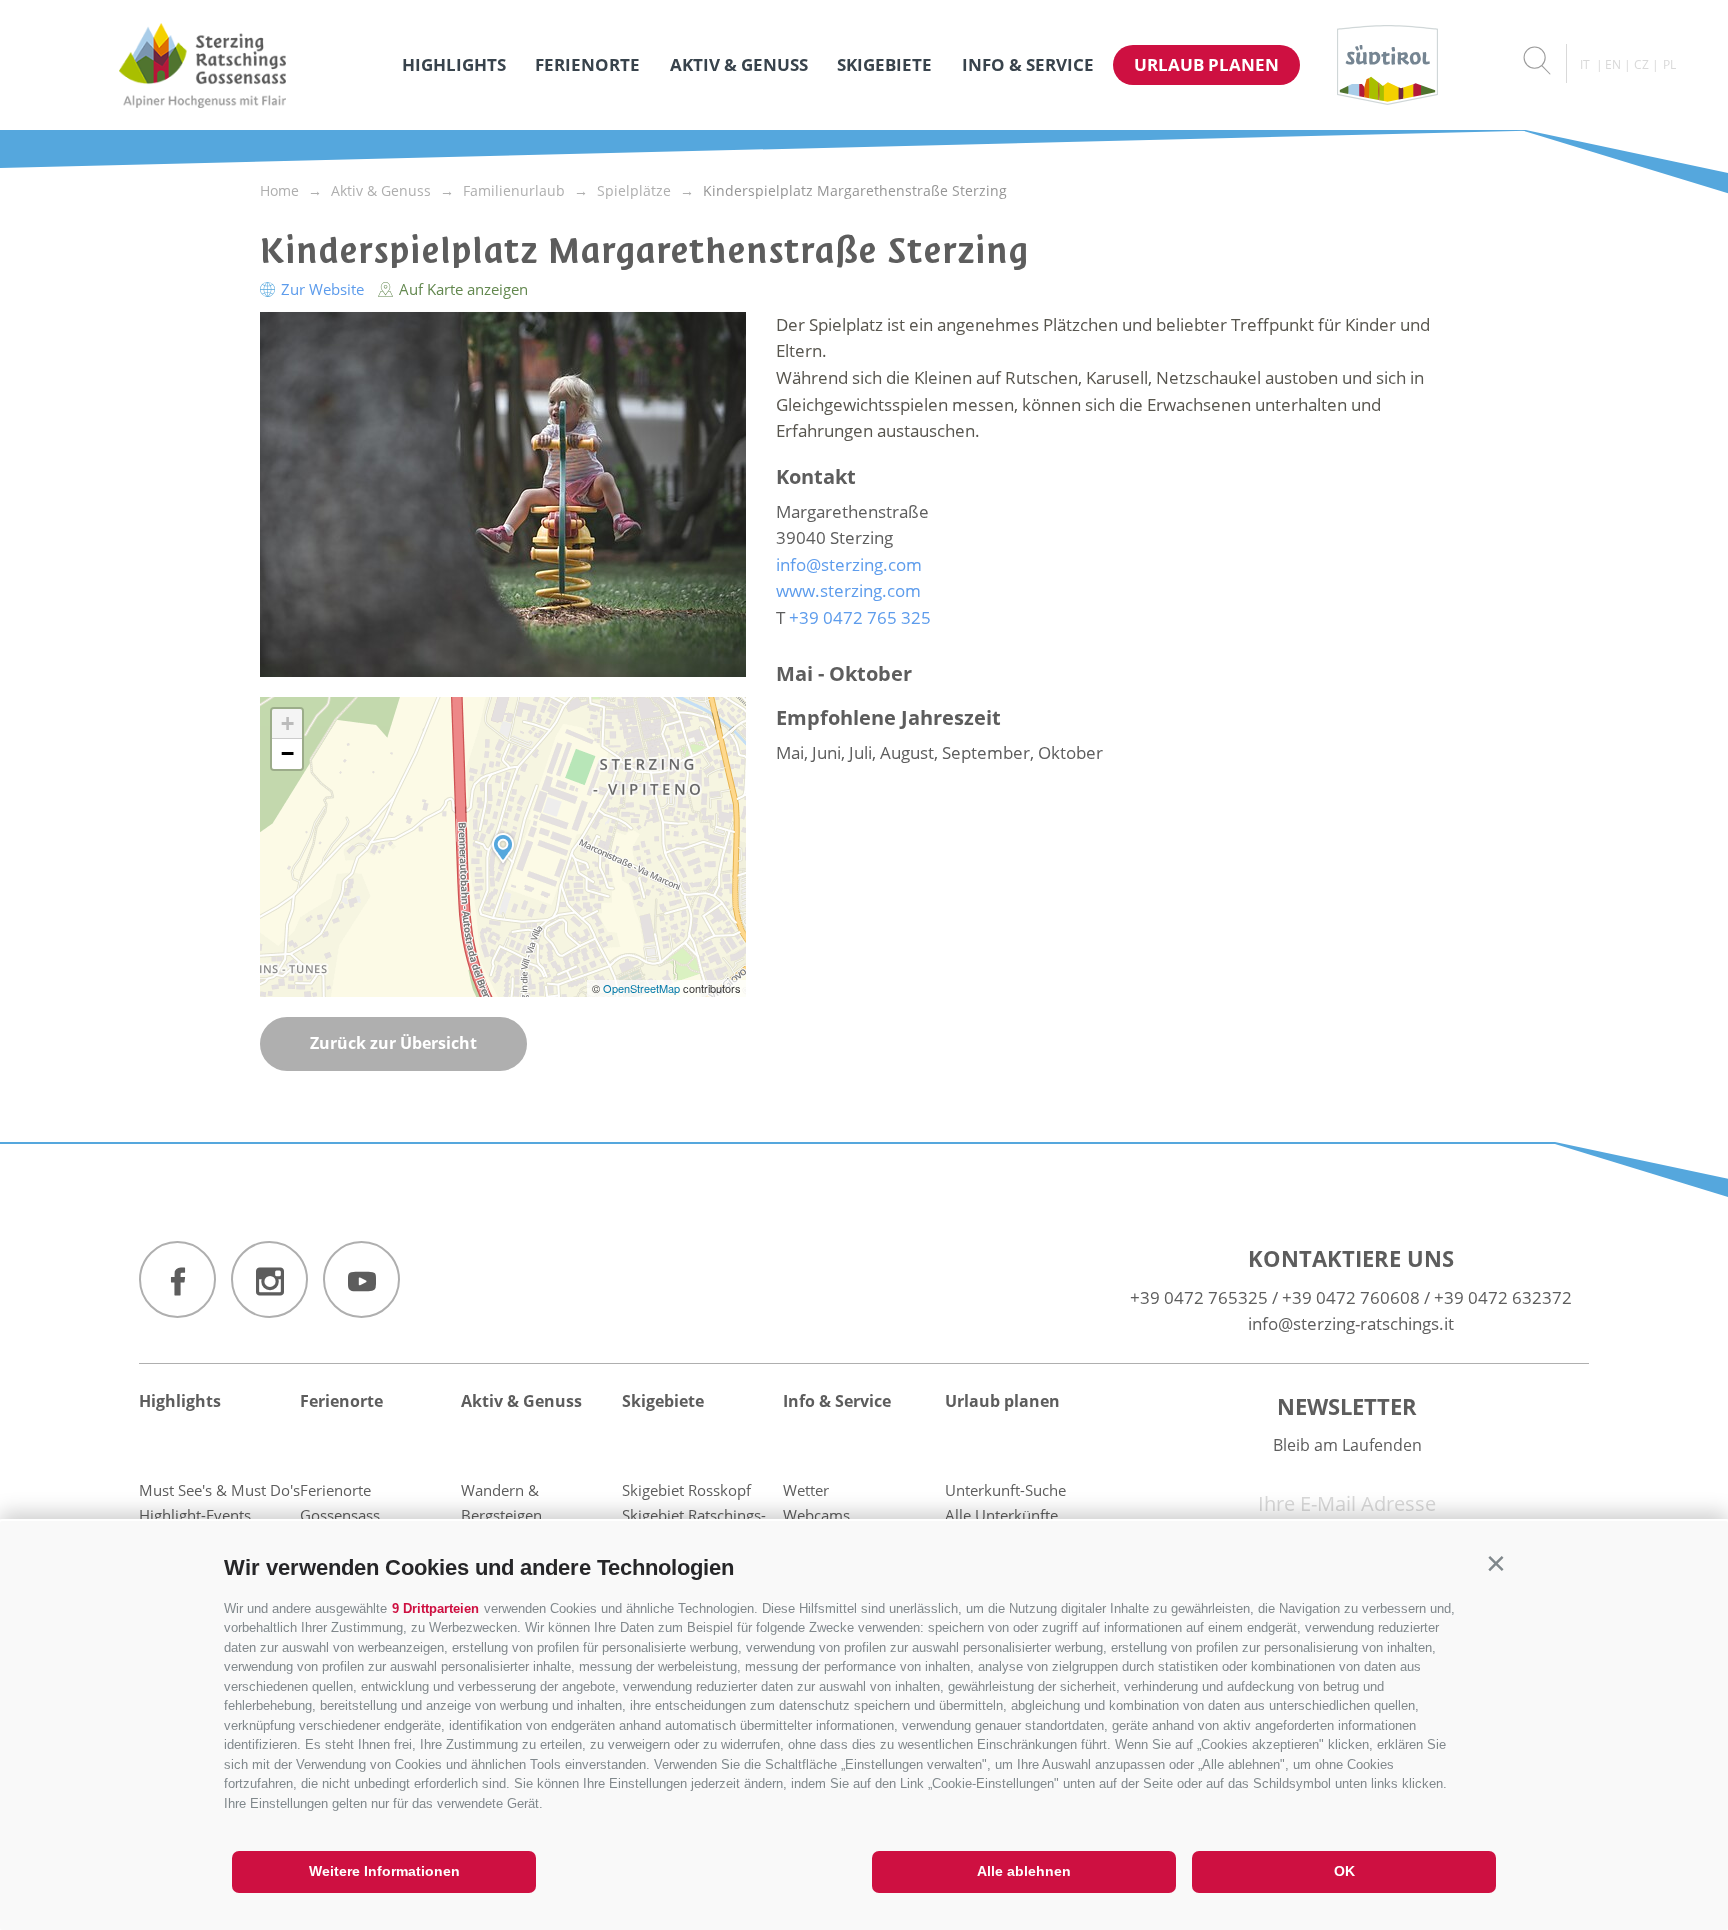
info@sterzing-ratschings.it (1351, 1323)
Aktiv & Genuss (739, 64)
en (1613, 64)
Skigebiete (884, 64)
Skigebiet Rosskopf (686, 1490)
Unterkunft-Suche (1005, 1490)
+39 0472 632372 (1503, 1297)
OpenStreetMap (643, 988)
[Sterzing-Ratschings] (202, 65)
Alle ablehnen (1024, 1871)
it (1585, 64)
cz (1641, 64)
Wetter (806, 1490)
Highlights (454, 64)
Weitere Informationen (384, 1871)
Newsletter (1347, 1406)
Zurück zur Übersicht (393, 1043)
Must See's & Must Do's (219, 1490)
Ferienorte (587, 64)
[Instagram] (269, 1279)
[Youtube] (361, 1279)
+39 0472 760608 (1351, 1297)
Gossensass (340, 1515)
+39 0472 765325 (1199, 1297)
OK (1344, 1871)
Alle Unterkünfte (1001, 1515)
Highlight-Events (195, 1515)
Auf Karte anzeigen (461, 289)
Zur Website (322, 289)
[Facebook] (177, 1279)
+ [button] (287, 723)
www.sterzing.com (848, 590)
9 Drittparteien (435, 1608)
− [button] (287, 753)
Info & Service (1028, 64)
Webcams (816, 1515)
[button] (1495, 1563)
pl (1669, 64)
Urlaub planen (1206, 64)
